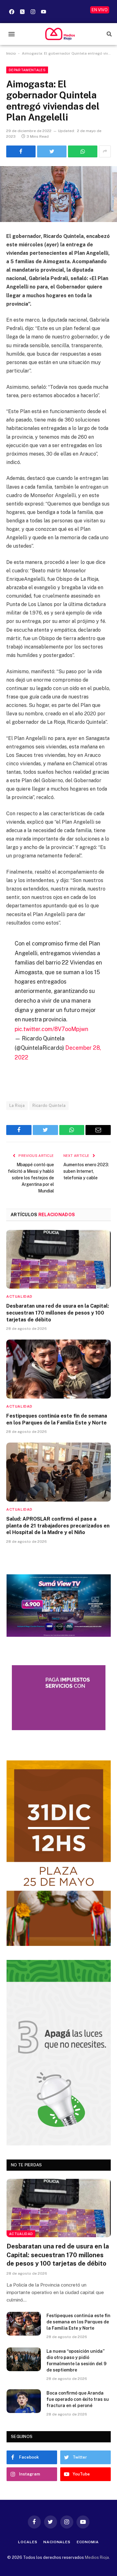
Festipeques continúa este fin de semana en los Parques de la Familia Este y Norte (78, 2322)
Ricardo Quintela (49, 1105)
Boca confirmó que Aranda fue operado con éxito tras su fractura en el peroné (78, 2399)
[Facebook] (12, 12)
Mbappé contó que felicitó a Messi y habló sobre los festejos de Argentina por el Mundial (31, 1178)
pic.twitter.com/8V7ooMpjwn (51, 1029)
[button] (11, 34)
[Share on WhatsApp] (83, 151)
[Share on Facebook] (21, 151)
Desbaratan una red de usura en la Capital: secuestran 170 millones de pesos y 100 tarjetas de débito (58, 1313)
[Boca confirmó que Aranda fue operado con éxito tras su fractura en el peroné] (24, 2401)
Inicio (11, 53)
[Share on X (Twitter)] (52, 151)
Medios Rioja (97, 2557)
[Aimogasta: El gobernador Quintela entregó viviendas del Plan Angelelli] (58, 194)
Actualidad (21, 2234)
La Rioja (17, 1105)
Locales (28, 2542)
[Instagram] (33, 12)
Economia (88, 2542)
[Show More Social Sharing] (105, 151)
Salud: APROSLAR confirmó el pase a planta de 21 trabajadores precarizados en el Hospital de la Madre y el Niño (58, 1526)
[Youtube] (43, 12)
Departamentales (27, 70)
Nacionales (57, 2542)
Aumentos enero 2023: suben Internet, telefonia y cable (86, 1171)
